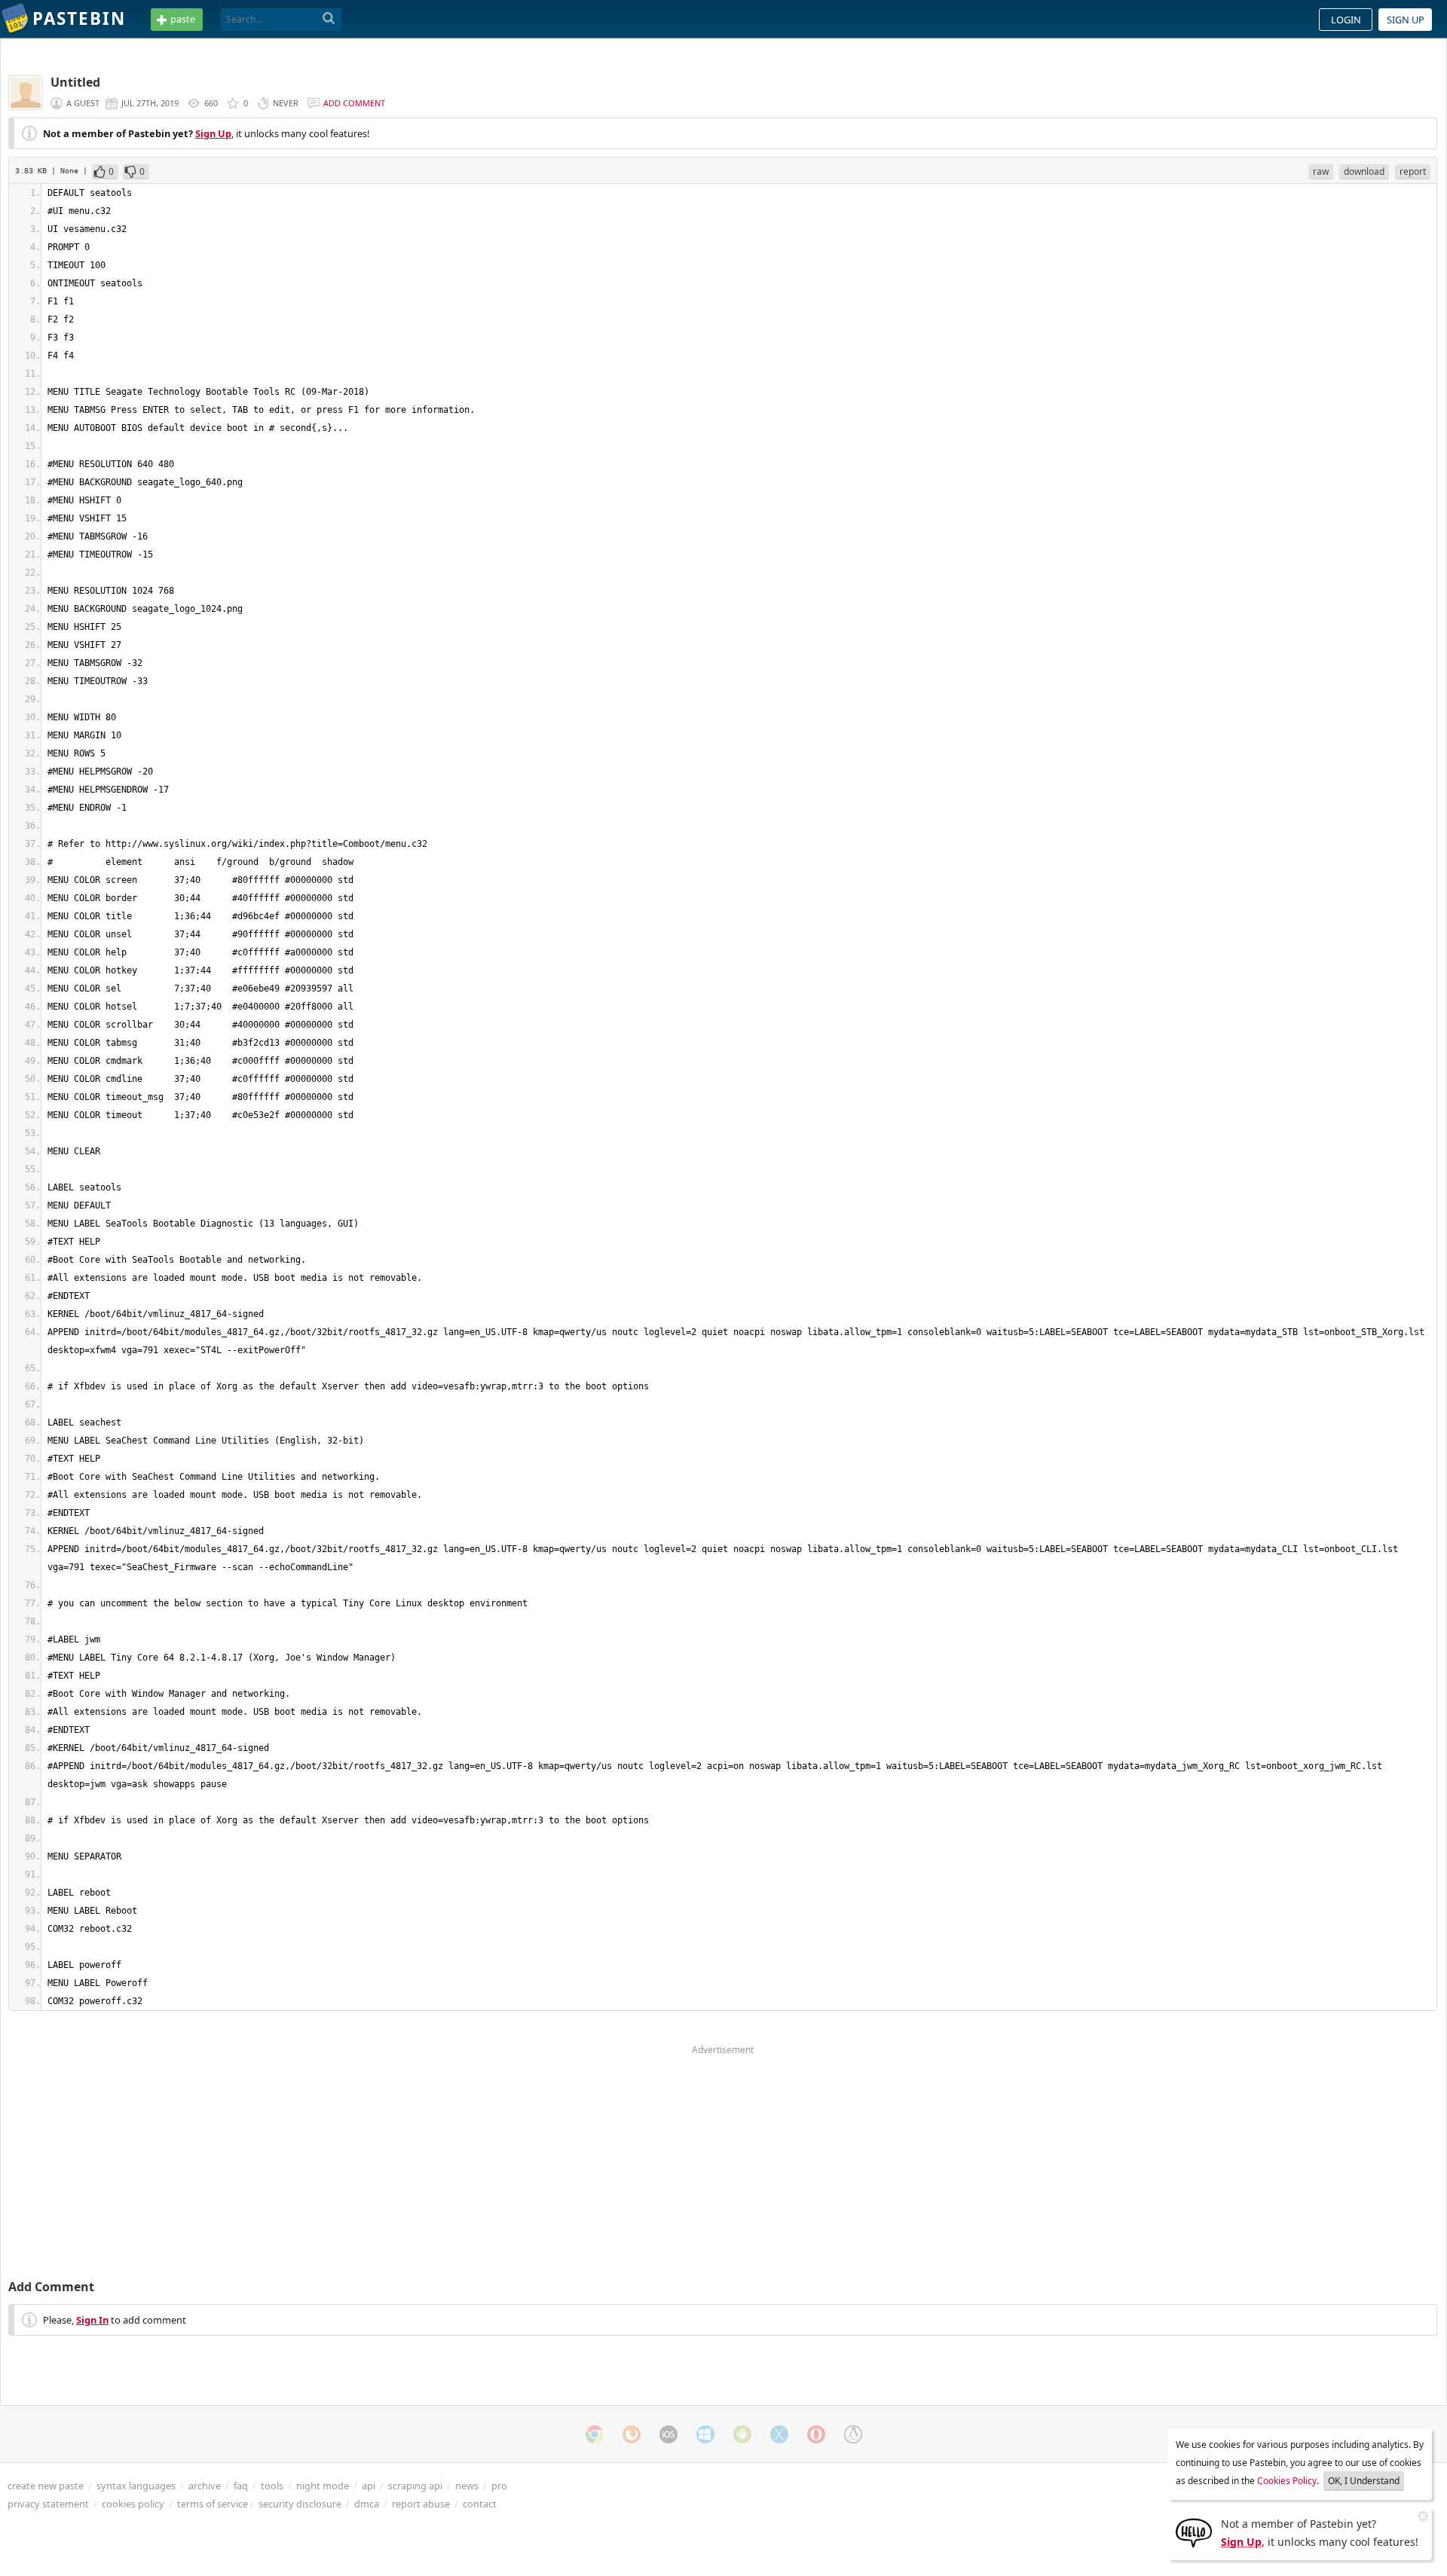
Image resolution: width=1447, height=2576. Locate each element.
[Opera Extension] (816, 2434)
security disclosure (300, 2504)
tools (272, 2486)
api (369, 2486)
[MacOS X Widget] (779, 2434)
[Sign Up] (1194, 2532)
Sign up (1406, 20)
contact (480, 2504)
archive (205, 2486)
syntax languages (136, 2486)
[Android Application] (742, 2434)
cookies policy (133, 2504)
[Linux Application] (853, 2434)
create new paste (46, 2486)
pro (499, 2486)
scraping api (415, 2486)
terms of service (213, 2504)
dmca (367, 2504)
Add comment (354, 103)
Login (1346, 20)
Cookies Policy (1287, 2481)
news (467, 2486)
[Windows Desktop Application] (705, 2434)
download (1364, 171)
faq (241, 2486)
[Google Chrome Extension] (595, 2434)
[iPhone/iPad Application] (668, 2434)
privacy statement (48, 2504)
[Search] (329, 19)
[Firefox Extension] (632, 2434)
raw (1321, 171)
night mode (323, 2486)
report (1413, 171)
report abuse (421, 2504)
